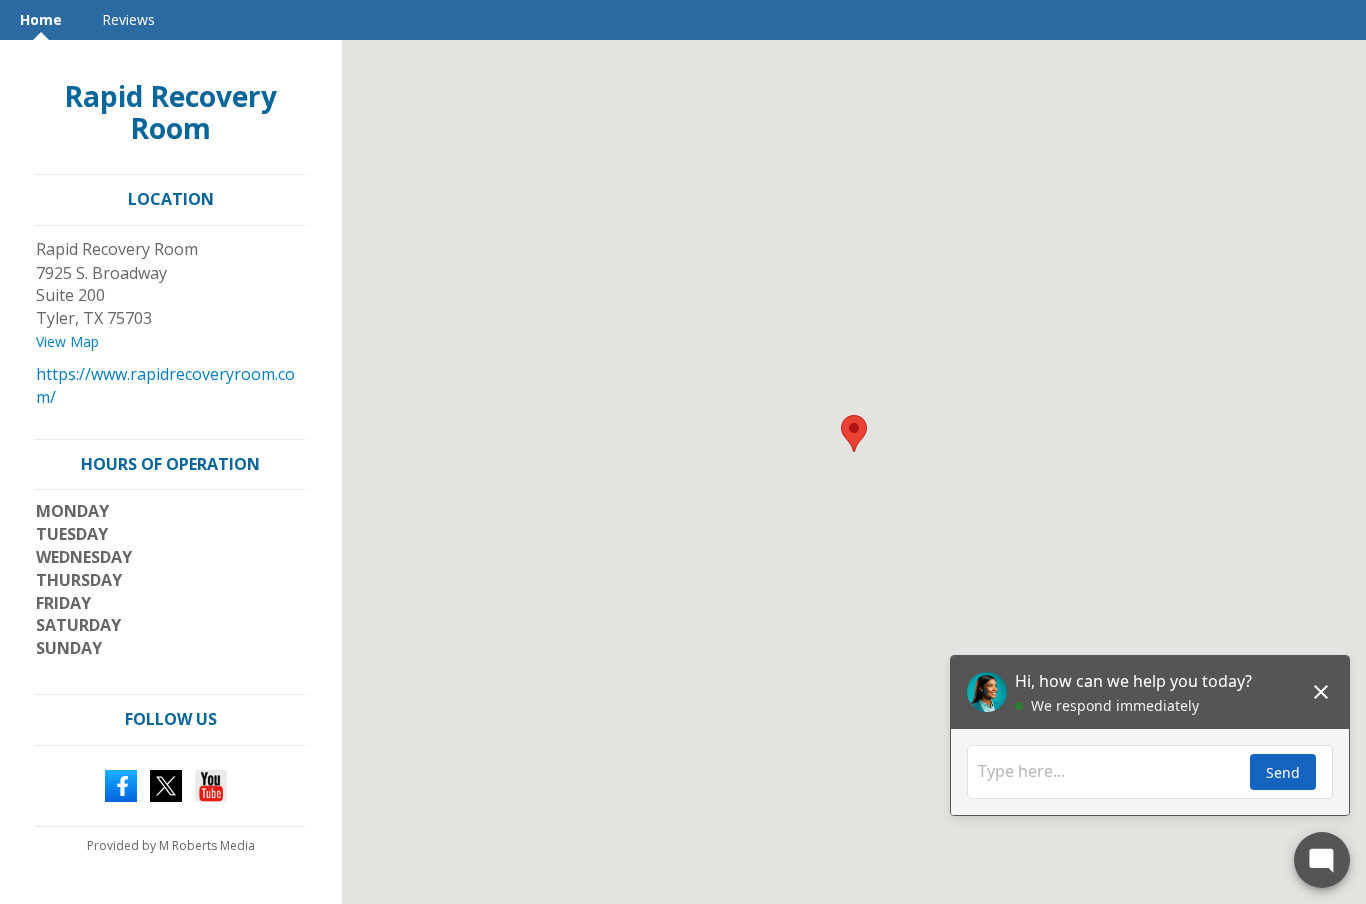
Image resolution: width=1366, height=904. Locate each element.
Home (41, 19)
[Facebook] (121, 784)
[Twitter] (166, 784)
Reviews (128, 19)
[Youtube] (211, 784)
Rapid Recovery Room (170, 112)
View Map (67, 341)
